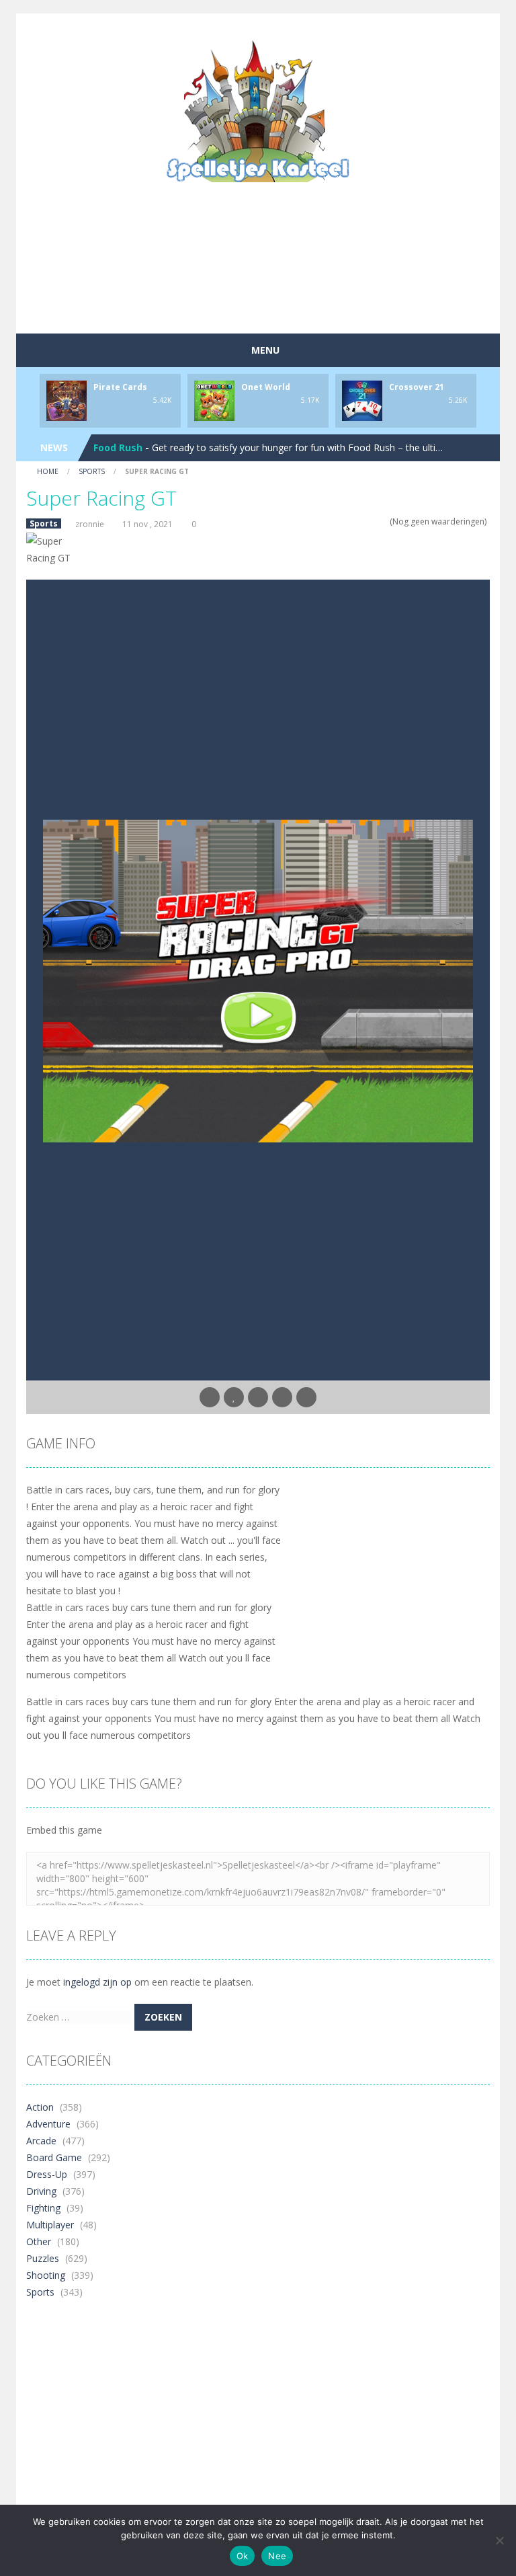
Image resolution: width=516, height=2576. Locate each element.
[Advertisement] (271, 285)
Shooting (46, 2275)
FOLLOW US (314, 27)
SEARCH (202, 27)
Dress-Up (47, 2174)
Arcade (41, 2141)
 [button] (282, 1397)
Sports (92, 471)
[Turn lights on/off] (210, 1397)
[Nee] (499, 2540)
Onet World (266, 387)
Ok (243, 2556)
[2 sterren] (357, 521)
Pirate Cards (120, 387)
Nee (277, 2556)
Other (39, 2241)
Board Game (54, 2157)
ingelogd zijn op (97, 1982)
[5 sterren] (383, 521)
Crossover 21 (417, 387)
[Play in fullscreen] (258, 1397)
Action (40, 2107)
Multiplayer (50, 2225)
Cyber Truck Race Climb (150, 447)
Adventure (48, 2124)
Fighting (43, 2208)
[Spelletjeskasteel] (258, 111)
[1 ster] (348, 521)
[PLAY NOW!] (67, 400)
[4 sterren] (375, 521)
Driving (41, 2191)
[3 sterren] (366, 521)
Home (48, 471)
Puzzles (43, 2258)
